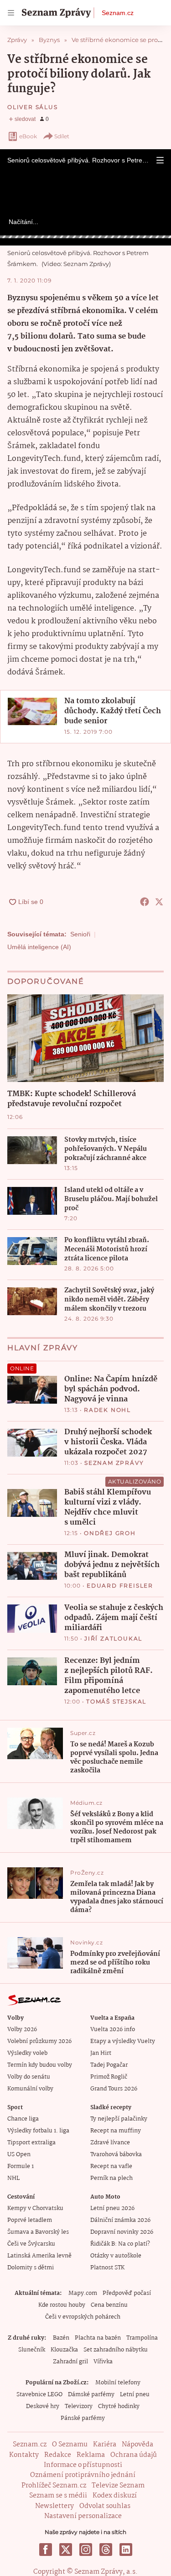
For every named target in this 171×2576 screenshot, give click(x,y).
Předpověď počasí (127, 2293)
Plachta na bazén (98, 2338)
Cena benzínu (109, 2305)
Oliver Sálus (33, 107)
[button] (160, 160)
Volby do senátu (29, 2077)
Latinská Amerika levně (39, 2256)
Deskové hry (43, 2406)
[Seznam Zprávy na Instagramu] (86, 2550)
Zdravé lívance (110, 2143)
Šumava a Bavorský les (38, 2232)
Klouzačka (64, 2350)
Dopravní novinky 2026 (122, 2232)
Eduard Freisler (120, 1586)
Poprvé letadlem (30, 2220)
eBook (28, 136)
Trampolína (142, 2338)
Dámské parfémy (91, 2395)
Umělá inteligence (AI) (39, 947)
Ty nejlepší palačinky (119, 2119)
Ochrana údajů (134, 2455)
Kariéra (105, 2445)
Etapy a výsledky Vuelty (123, 2041)
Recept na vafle (111, 2166)
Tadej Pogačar (109, 2065)
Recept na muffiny (116, 2131)
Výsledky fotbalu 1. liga (38, 2131)
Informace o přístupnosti (83, 2465)
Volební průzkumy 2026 (39, 2041)
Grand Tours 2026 (114, 2089)
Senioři (80, 934)
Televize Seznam (118, 2486)
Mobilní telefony (118, 2383)
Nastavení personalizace (83, 2516)
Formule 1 (21, 2166)
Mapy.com (83, 2293)
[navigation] (11, 13)
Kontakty (24, 2455)
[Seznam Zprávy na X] (66, 2550)
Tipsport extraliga (31, 2143)
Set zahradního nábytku (116, 2350)
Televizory (79, 2406)
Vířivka (103, 2362)
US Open (19, 2155)
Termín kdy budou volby (40, 2065)
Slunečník (32, 2350)
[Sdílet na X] (159, 902)
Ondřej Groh (110, 1533)
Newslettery (54, 2506)
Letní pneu (135, 2395)
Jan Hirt (101, 2053)
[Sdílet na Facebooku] (145, 902)
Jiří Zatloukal (113, 1638)
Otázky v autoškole (116, 2256)
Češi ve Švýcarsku (31, 2244)
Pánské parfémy (83, 2418)
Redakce (58, 2455)
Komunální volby (30, 2089)
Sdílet (62, 136)
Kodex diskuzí (115, 2496)
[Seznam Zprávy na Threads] (106, 2550)
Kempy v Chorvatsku (35, 2208)
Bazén (61, 2338)
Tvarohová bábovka (116, 2155)
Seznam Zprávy (114, 1463)
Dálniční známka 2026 (120, 2220)
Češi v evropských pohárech (83, 2317)
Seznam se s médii (58, 2496)
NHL (13, 2178)
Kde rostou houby (62, 2305)
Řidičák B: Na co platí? (120, 2244)
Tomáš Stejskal (116, 1701)
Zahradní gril (70, 2362)
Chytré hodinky (119, 2406)
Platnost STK (107, 2268)
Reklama (91, 2455)
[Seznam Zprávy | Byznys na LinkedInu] (126, 2550)
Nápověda (137, 2445)
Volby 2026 (22, 2030)
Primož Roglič (109, 2077)
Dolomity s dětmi (31, 2268)
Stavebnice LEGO (39, 2395)
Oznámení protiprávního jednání (83, 2475)
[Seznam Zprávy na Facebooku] (46, 2550)
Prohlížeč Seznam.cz (54, 2486)
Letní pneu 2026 (112, 2208)
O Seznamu (70, 2445)
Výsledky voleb (27, 2053)
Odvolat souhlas (105, 2506)
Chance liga (23, 2119)
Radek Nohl (107, 1410)
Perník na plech (111, 2178)
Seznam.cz (118, 13)
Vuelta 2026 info (113, 2030)
